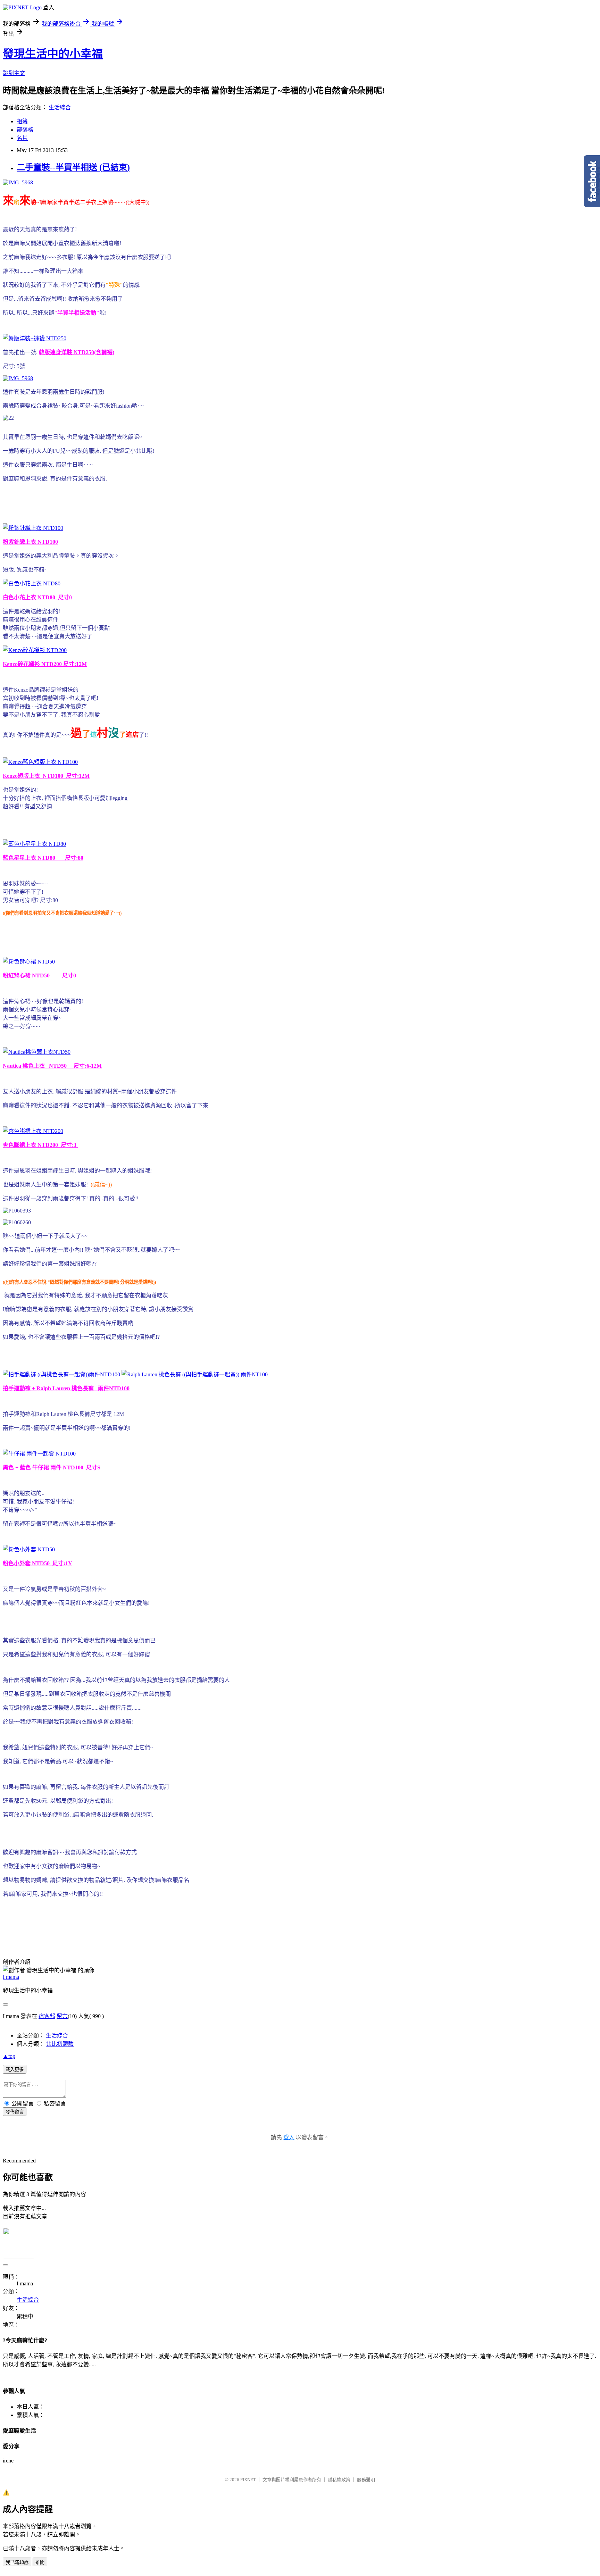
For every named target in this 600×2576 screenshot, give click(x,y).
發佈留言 (15, 2112)
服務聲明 (366, 2480)
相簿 (22, 121)
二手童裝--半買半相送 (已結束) (73, 167)
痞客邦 (47, 2016)
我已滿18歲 (17, 2562)
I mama (11, 1977)
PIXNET (248, 2480)
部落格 (25, 130)
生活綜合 (60, 107)
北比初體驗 (60, 2044)
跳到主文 (14, 73)
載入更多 (15, 2070)
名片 (22, 138)
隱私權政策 (339, 2480)
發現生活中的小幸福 (53, 54)
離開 (40, 2562)
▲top (9, 2056)
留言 (62, 2016)
